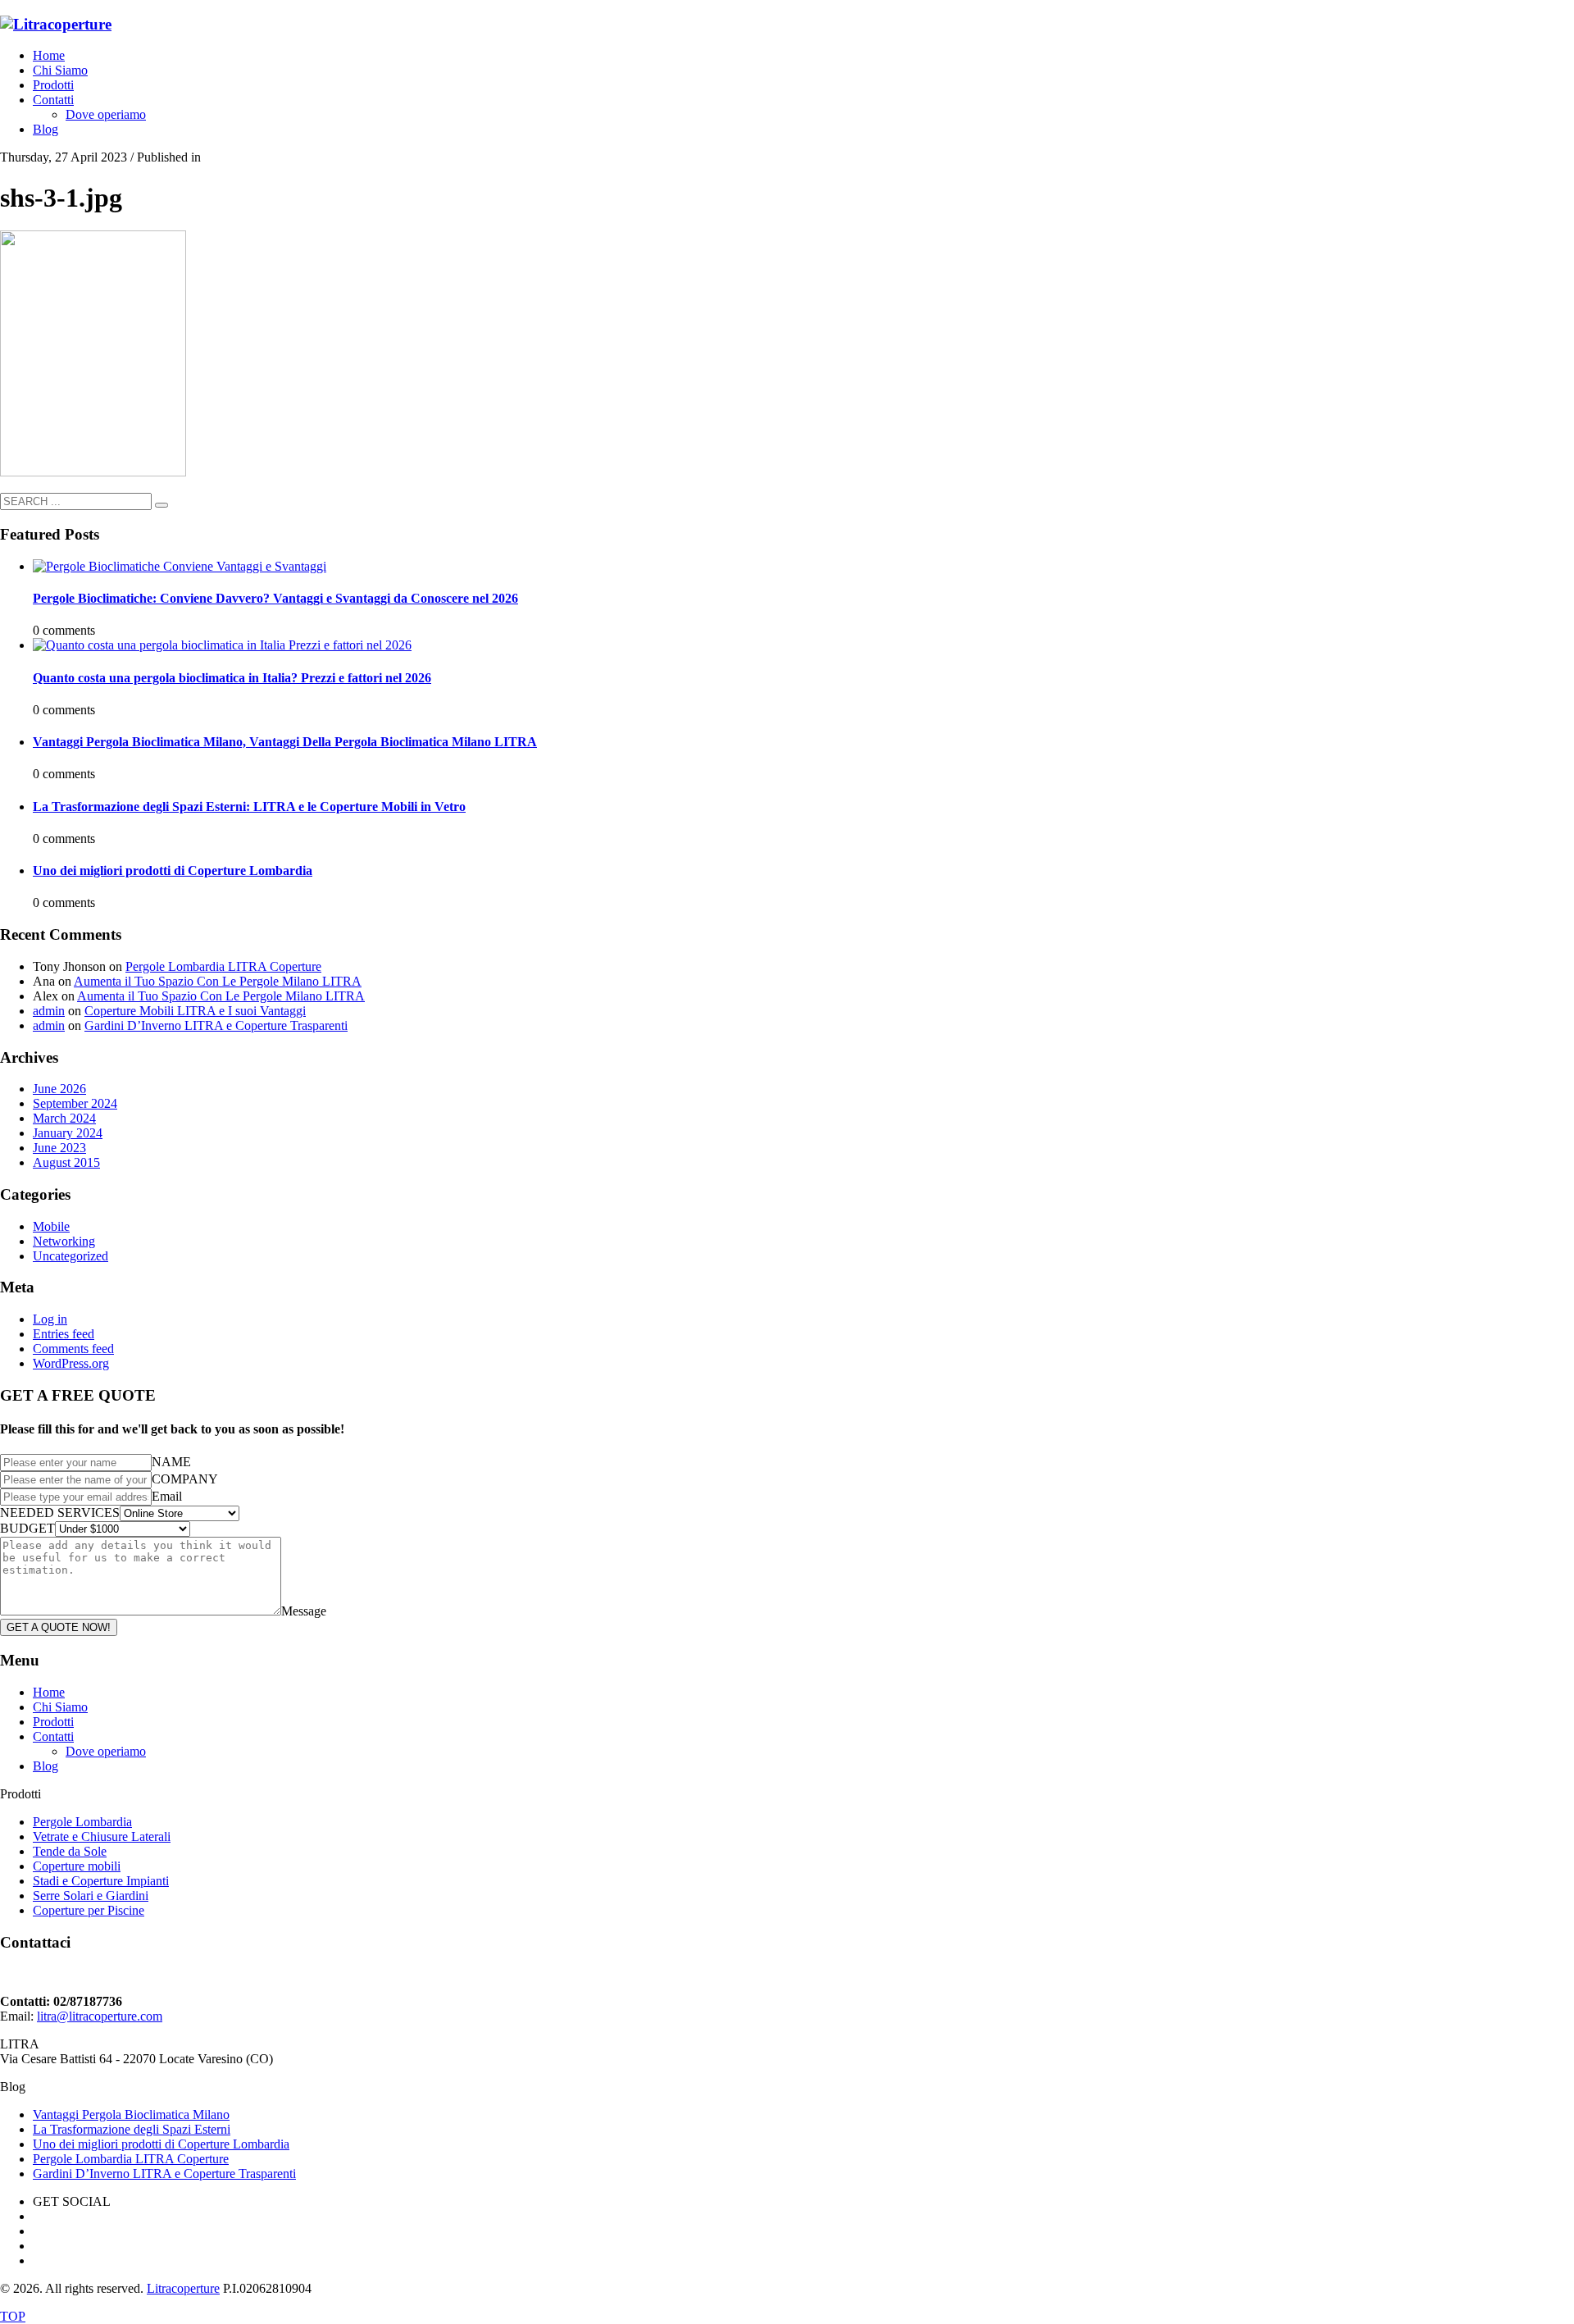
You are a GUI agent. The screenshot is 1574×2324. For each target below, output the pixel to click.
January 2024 (68, 1133)
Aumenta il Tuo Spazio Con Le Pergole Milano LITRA (218, 981)
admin (49, 1011)
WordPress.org (71, 1363)
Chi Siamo (60, 1707)
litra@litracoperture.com (100, 2016)
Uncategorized (71, 1256)
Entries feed (64, 1334)
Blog (45, 1766)
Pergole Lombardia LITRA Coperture (223, 966)
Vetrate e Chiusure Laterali (102, 1836)
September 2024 (75, 1103)
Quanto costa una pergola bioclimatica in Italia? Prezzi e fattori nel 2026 (232, 678)
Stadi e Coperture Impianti (101, 1881)
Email (167, 1496)
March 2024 (64, 1118)
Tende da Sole (70, 1851)
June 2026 (59, 1089)
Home (49, 1692)
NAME (171, 1462)
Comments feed (73, 1349)
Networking (64, 1241)
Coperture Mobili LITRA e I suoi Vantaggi (195, 1011)
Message (304, 1611)
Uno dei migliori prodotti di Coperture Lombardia (173, 870)
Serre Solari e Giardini (91, 1896)
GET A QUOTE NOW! (59, 1627)
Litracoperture (183, 2288)
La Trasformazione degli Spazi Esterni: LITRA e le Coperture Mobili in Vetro (249, 807)
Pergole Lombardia (82, 1822)
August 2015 (66, 1162)
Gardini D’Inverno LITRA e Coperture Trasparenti (216, 1025)
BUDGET (27, 1528)
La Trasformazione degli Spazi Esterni (132, 2129)
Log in (50, 1319)
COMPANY (185, 1479)
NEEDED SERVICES (60, 1513)
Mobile (51, 1226)
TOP (13, 2316)
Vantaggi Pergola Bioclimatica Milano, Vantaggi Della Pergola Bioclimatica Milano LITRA (285, 742)
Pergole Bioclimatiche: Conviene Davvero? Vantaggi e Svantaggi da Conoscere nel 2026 (275, 598)
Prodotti (53, 1722)
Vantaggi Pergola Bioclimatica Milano (131, 2114)
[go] (161, 505)
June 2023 (59, 1148)
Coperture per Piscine (89, 1910)
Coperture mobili (77, 1866)
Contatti (53, 1736)
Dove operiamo (106, 1751)
